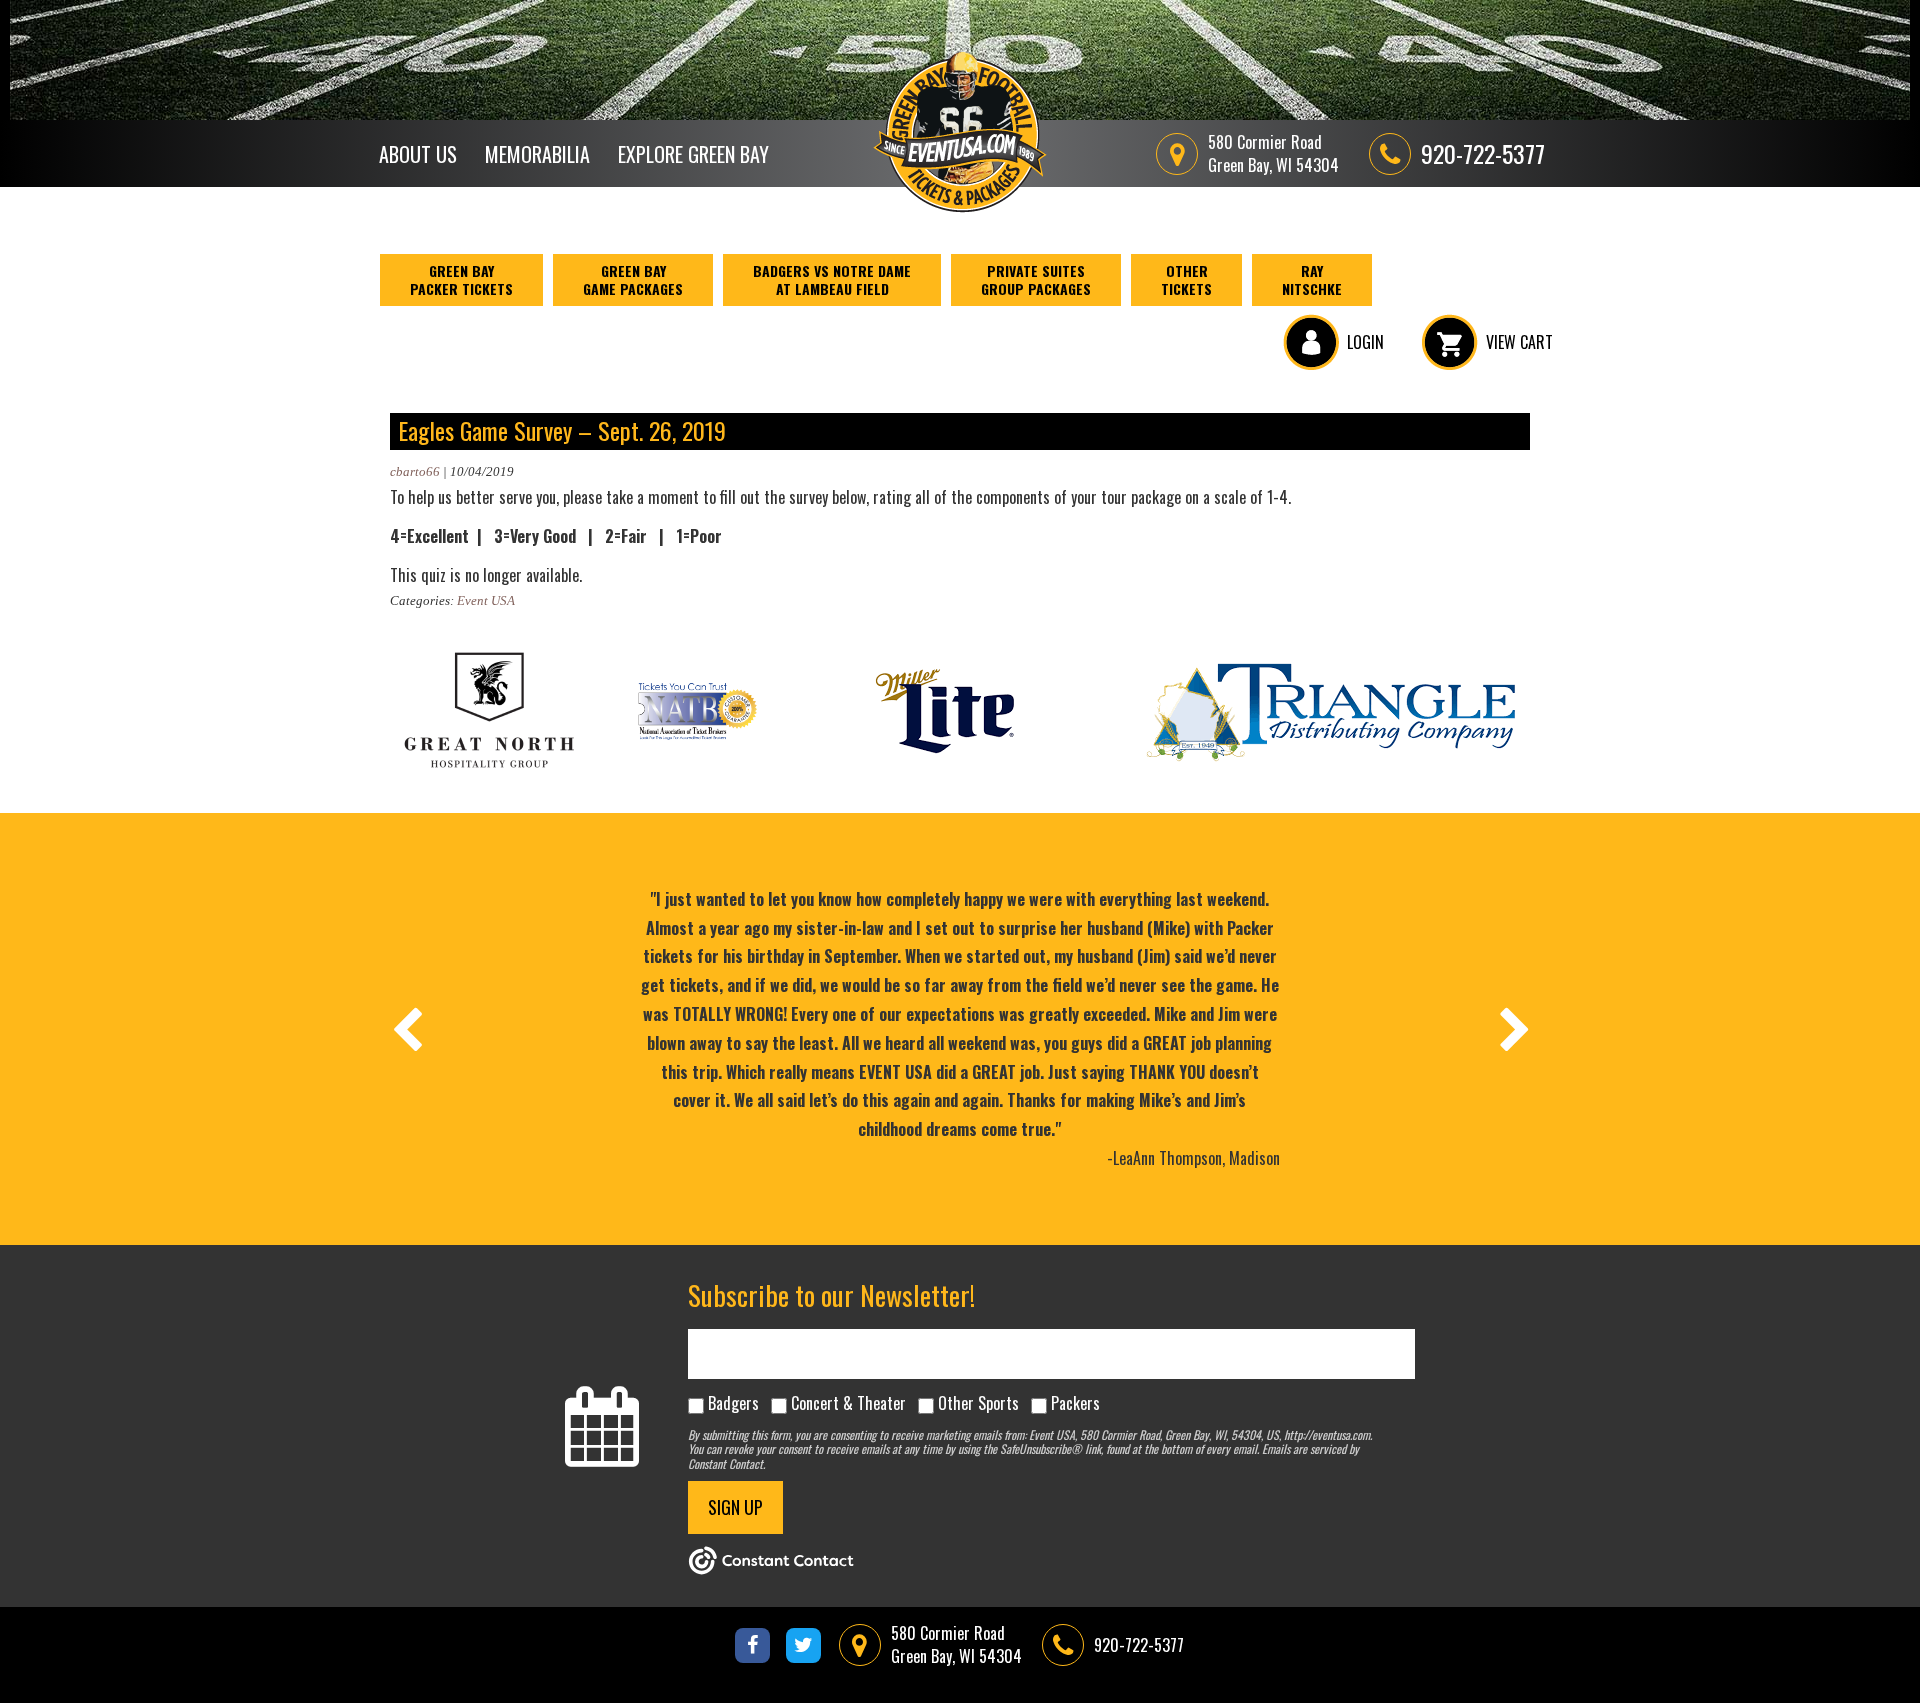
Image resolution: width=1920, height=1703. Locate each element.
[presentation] (406, 1029)
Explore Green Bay (693, 154)
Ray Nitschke (1312, 279)
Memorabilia (537, 154)
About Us (418, 154)
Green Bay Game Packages (633, 279)
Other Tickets (1186, 279)
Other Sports (978, 1403)
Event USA (486, 600)
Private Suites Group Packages (1036, 279)
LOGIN (1365, 342)
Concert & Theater (848, 1403)
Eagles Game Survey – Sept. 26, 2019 (562, 430)
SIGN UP (735, 1507)
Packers (1075, 1403)
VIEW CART (1519, 342)
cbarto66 (415, 471)
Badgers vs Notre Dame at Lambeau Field (832, 279)
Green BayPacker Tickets (461, 279)
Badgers (733, 1403)
